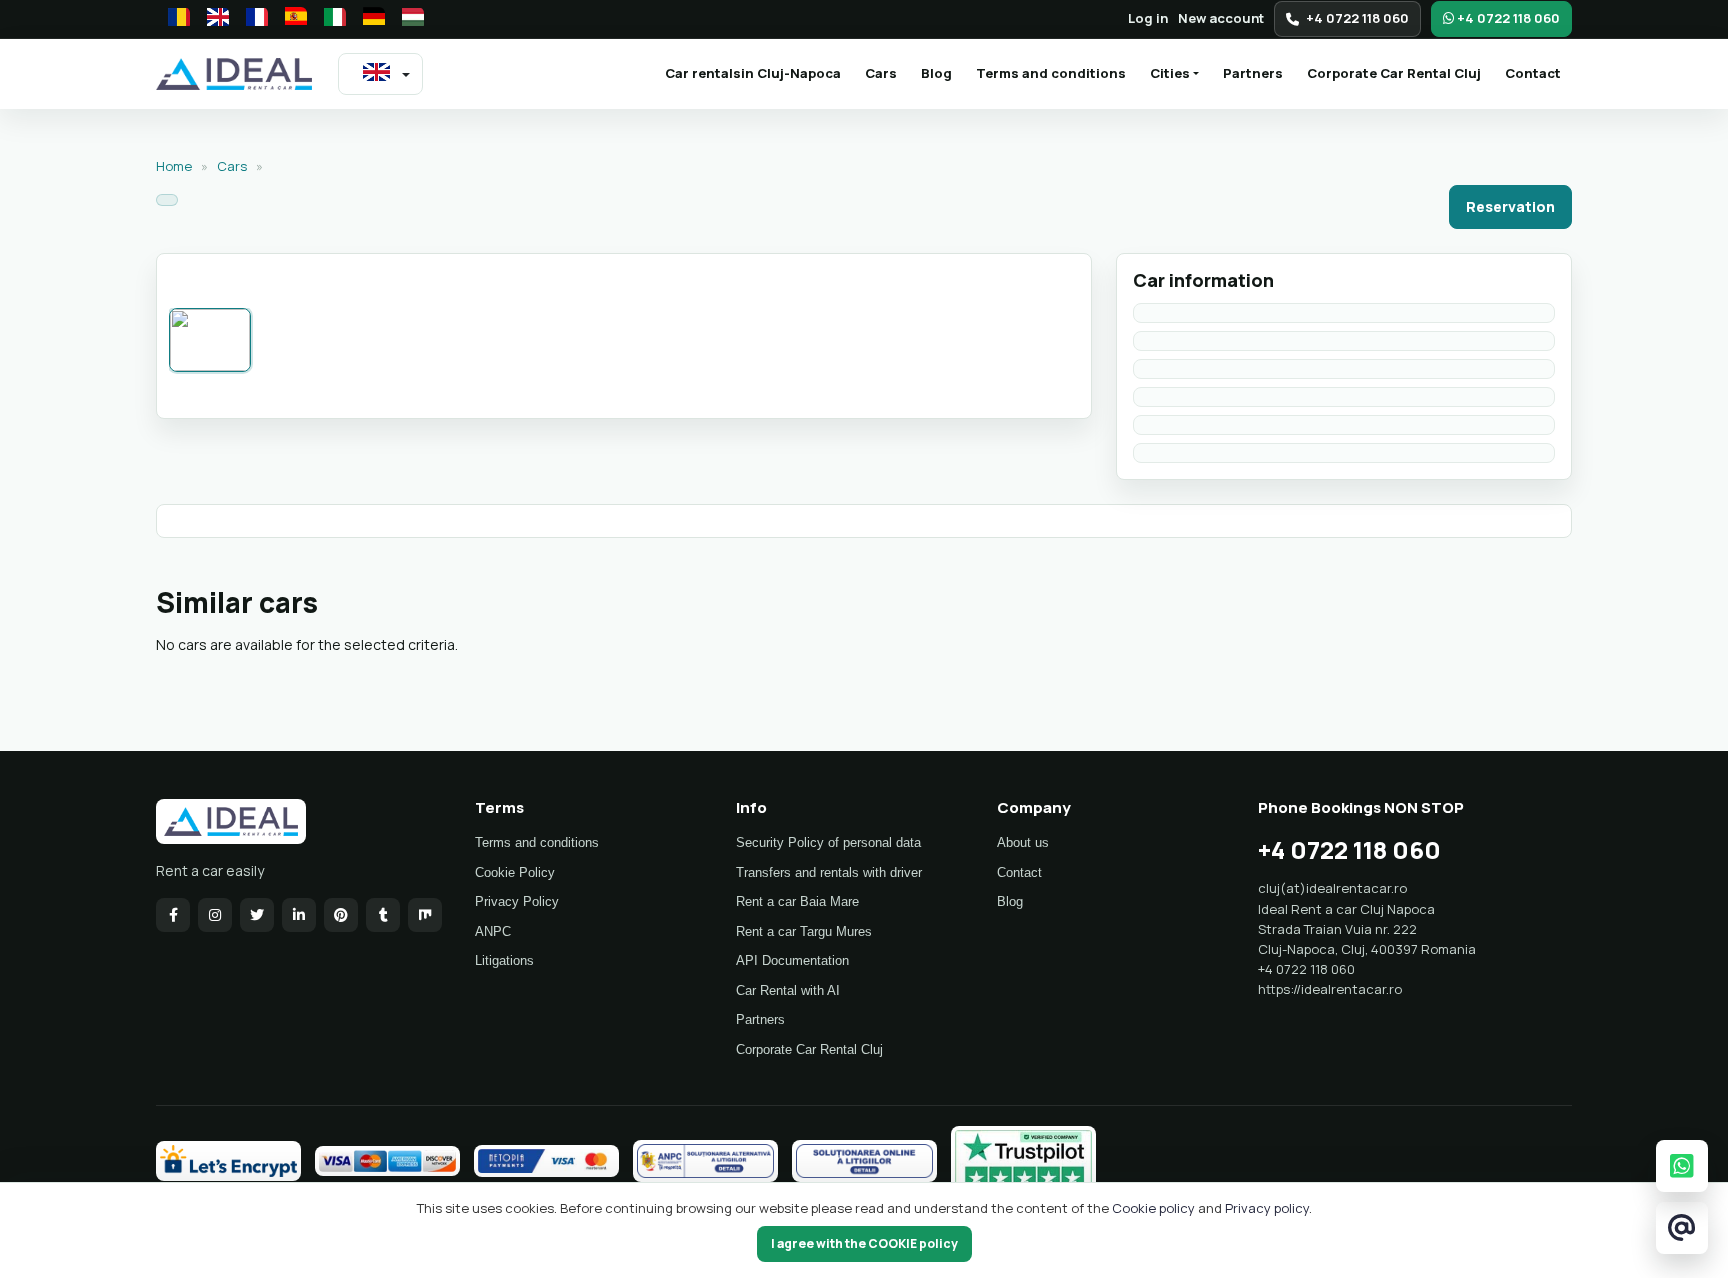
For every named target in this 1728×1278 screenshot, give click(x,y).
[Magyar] (407, 19)
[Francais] (251, 19)
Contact (1533, 73)
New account (1221, 18)
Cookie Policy (515, 872)
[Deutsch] (368, 19)
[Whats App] (1682, 1165)
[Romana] (173, 19)
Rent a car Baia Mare (797, 901)
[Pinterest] (341, 915)
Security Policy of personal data (828, 842)
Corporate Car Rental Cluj (1394, 73)
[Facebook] (173, 915)
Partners (1253, 73)
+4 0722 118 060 (1357, 18)
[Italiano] (329, 19)
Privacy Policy (517, 901)
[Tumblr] (383, 915)
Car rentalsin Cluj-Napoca (758, 72)
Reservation (1510, 206)
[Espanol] (290, 19)
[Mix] (425, 915)
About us (1023, 842)
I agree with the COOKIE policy (864, 1243)
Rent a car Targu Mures (804, 931)
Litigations (504, 960)
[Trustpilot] (1023, 1161)
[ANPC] (705, 1161)
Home (174, 166)
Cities (1170, 73)
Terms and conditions (1051, 73)
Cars (881, 73)
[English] (212, 19)
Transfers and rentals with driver (829, 872)
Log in (1148, 18)
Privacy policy (1267, 1208)
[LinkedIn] (299, 915)
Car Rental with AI (788, 990)
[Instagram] (215, 915)
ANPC (493, 931)
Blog (936, 73)
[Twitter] (257, 915)
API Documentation (792, 960)
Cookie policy (1155, 1208)
